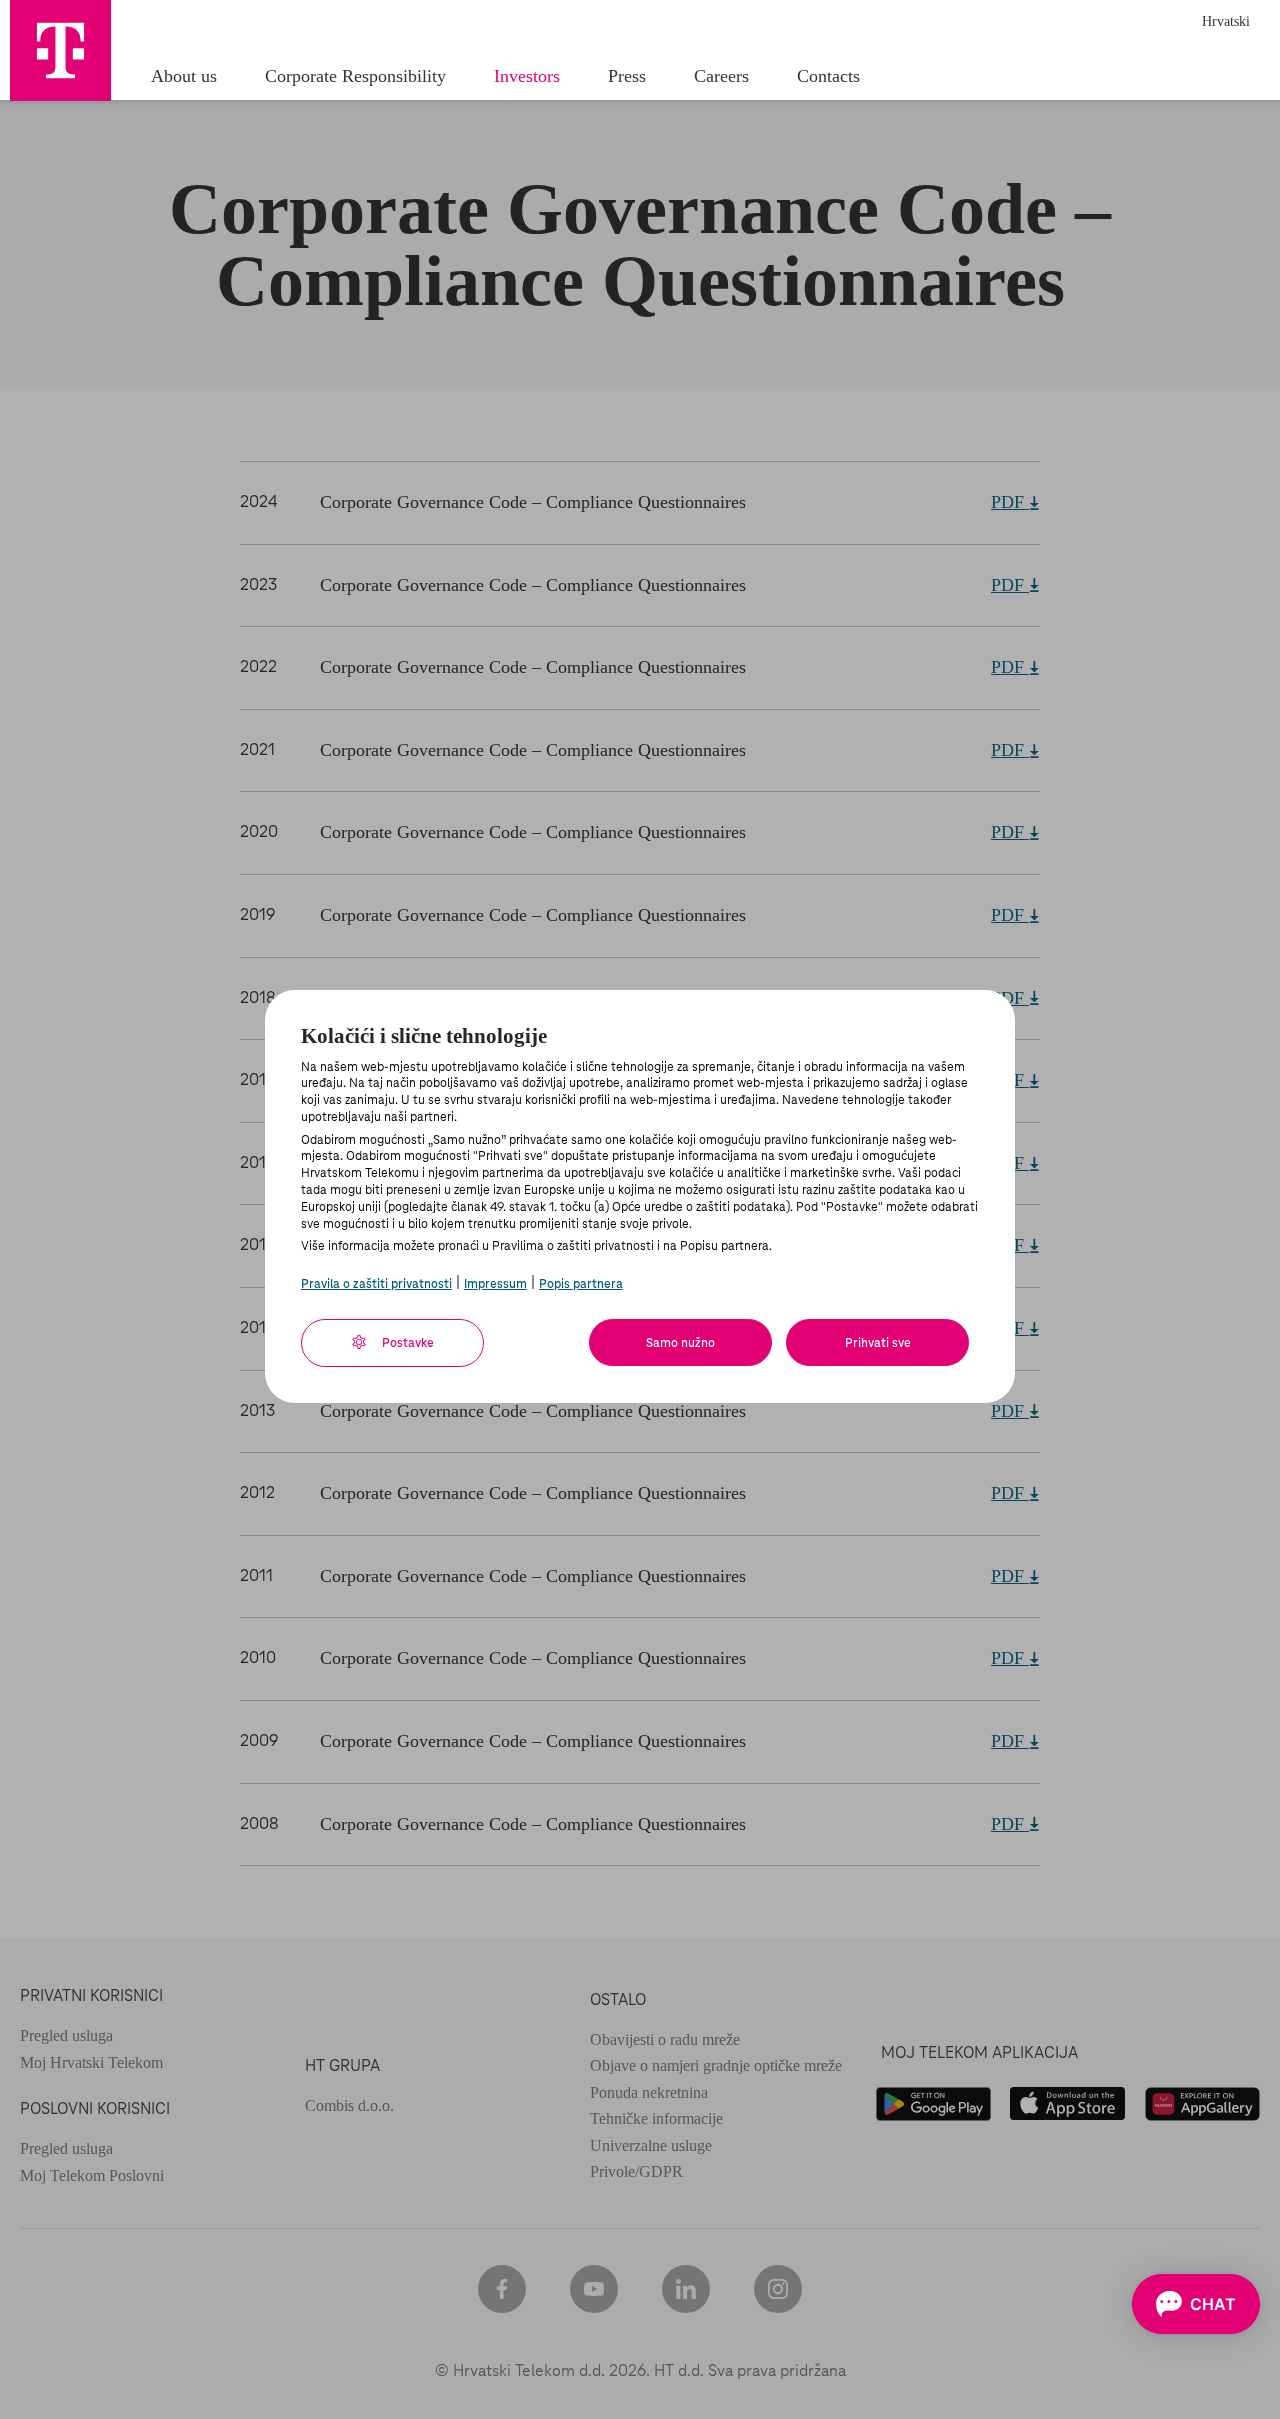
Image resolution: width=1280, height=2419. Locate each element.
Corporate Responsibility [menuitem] (355, 76)
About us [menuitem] (184, 76)
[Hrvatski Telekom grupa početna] (60, 50)
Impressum (495, 1284)
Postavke (406, 1343)
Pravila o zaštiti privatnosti (376, 1284)
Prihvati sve (878, 1343)
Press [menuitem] (627, 76)
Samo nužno (680, 1343)
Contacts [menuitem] (828, 76)
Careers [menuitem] (721, 76)
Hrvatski (1226, 21)
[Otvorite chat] (1196, 2304)
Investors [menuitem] (527, 76)
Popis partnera (581, 1284)
